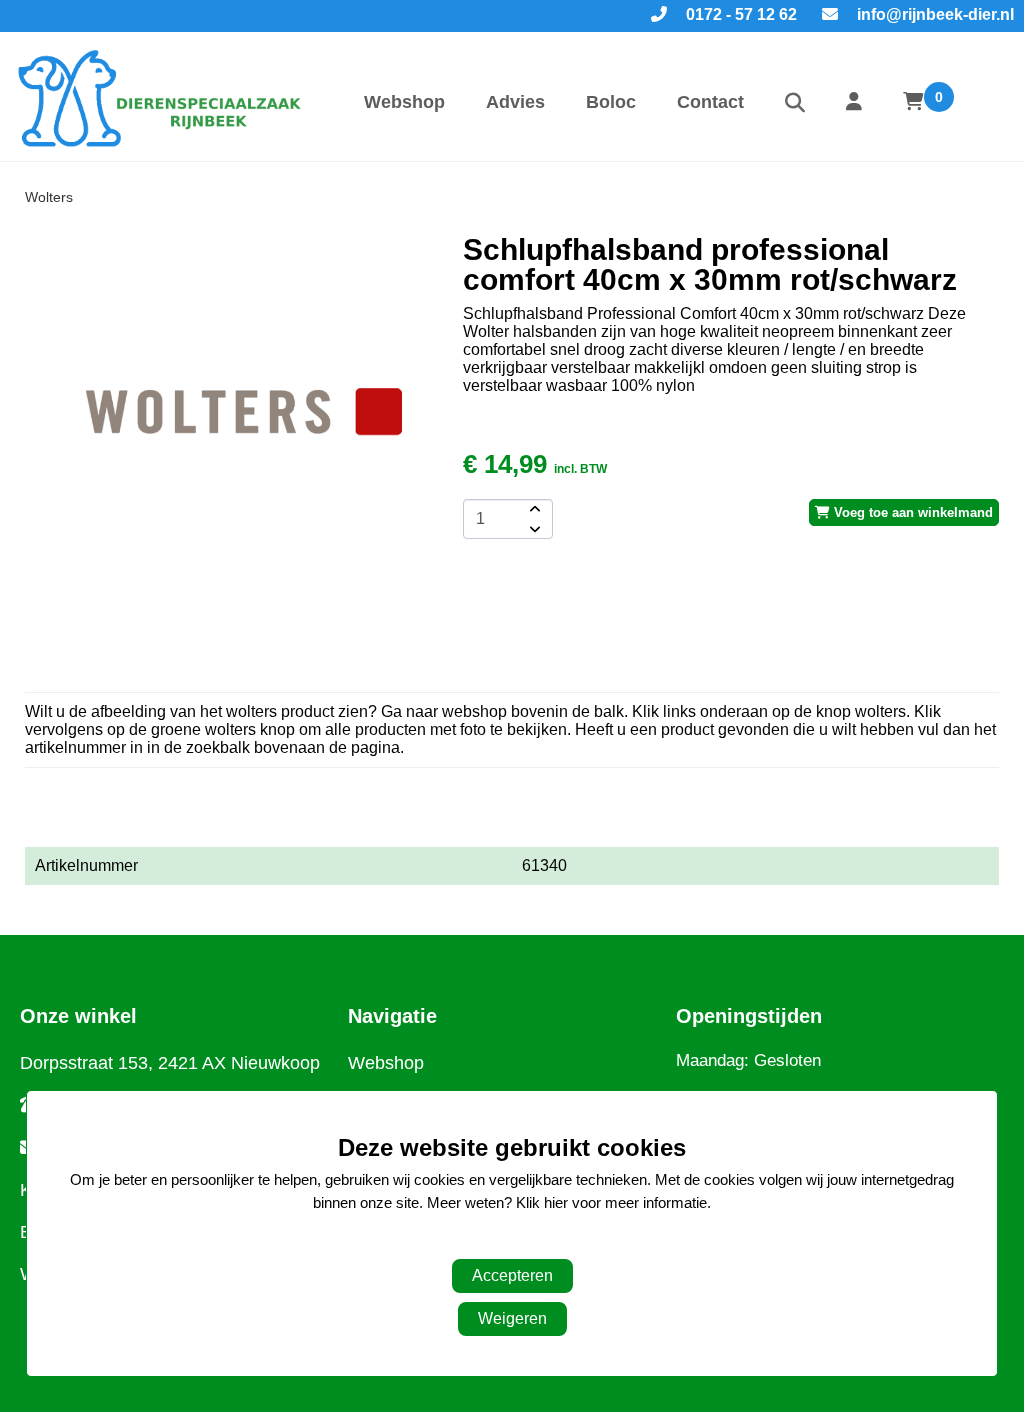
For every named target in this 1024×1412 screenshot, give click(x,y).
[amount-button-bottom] (533, 529)
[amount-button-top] (533, 509)
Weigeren (512, 1318)
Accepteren (512, 1275)
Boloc (611, 102)
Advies (515, 102)
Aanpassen (502, 1242)
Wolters (49, 197)
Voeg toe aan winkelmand (911, 512)
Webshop (404, 102)
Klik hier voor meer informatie (611, 1202)
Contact (710, 102)
